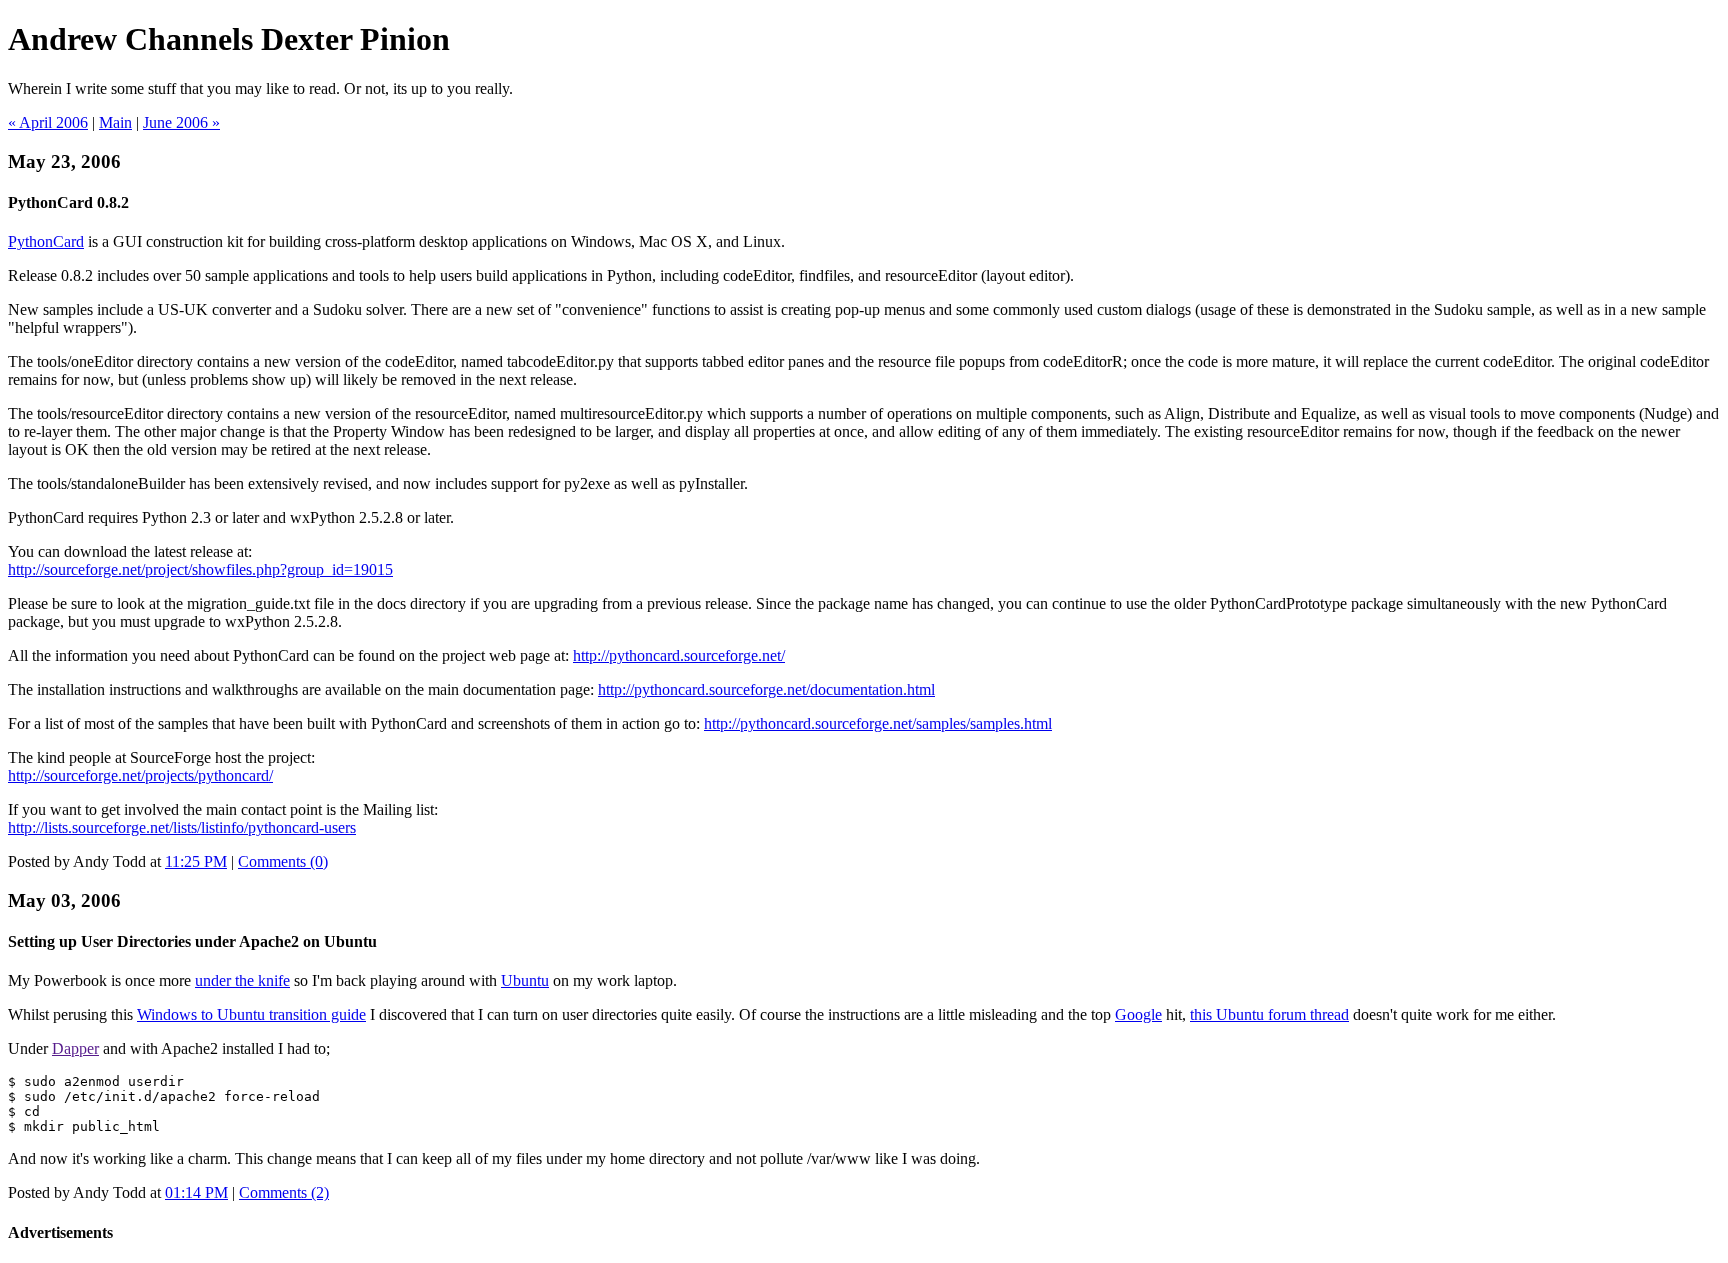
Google (1138, 1014)
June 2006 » (181, 122)
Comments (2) (284, 1192)
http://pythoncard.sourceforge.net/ (679, 655)
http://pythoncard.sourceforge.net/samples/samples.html (878, 723)
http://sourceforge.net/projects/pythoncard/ (140, 775)
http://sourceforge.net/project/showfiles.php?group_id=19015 (200, 569)
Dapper (75, 1048)
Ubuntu (525, 980)
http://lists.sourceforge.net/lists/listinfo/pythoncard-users (182, 827)
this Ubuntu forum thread (1269, 1014)
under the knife (242, 980)
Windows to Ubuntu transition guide (251, 1014)
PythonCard (46, 241)
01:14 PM (196, 1192)
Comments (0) (283, 861)
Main (115, 122)
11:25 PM (196, 861)
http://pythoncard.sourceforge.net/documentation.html (766, 689)
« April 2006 (48, 122)
